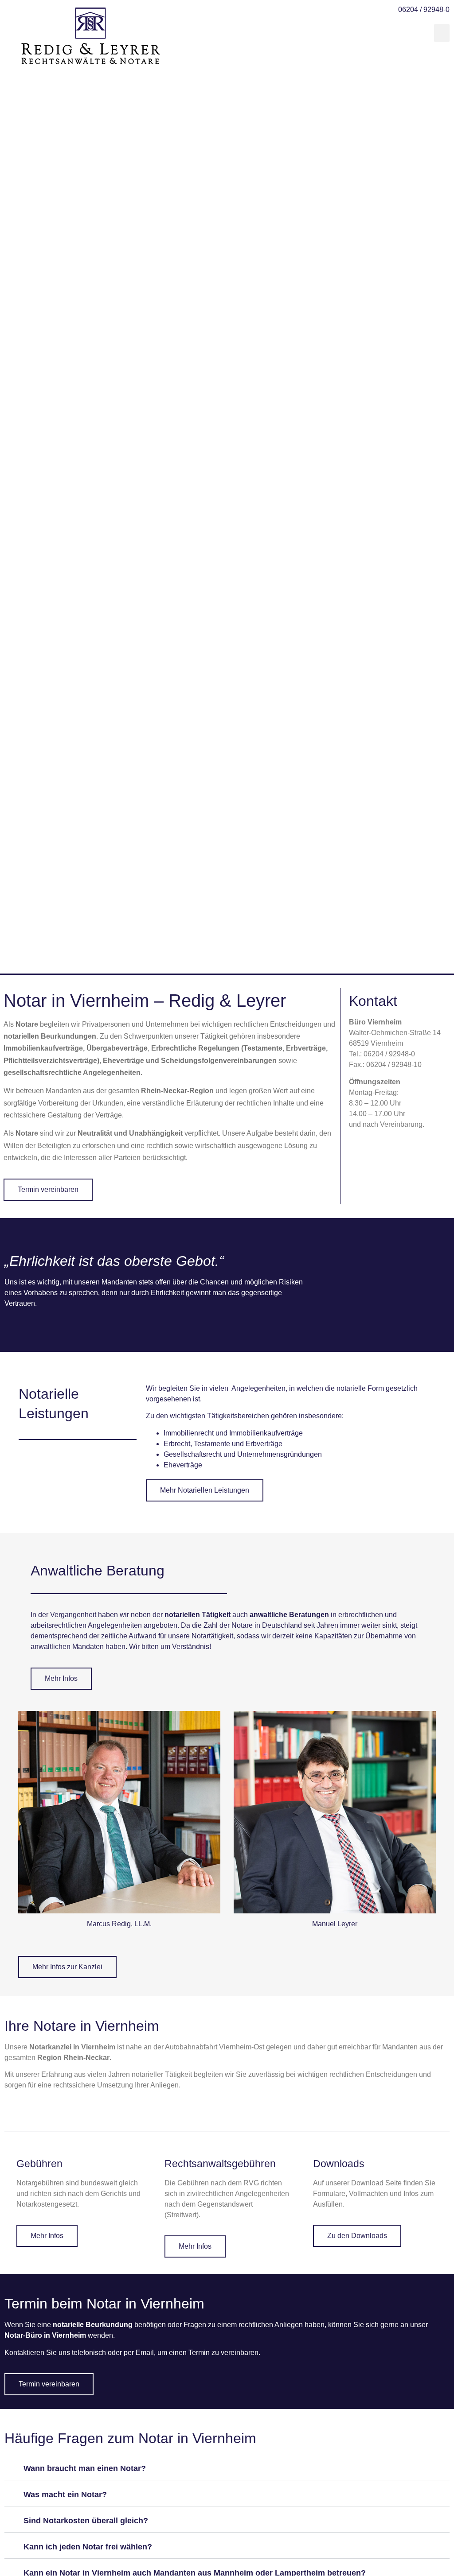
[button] (442, 33)
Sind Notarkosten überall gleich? (86, 2521)
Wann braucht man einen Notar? (85, 2468)
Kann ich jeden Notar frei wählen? (88, 2547)
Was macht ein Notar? (65, 2495)
